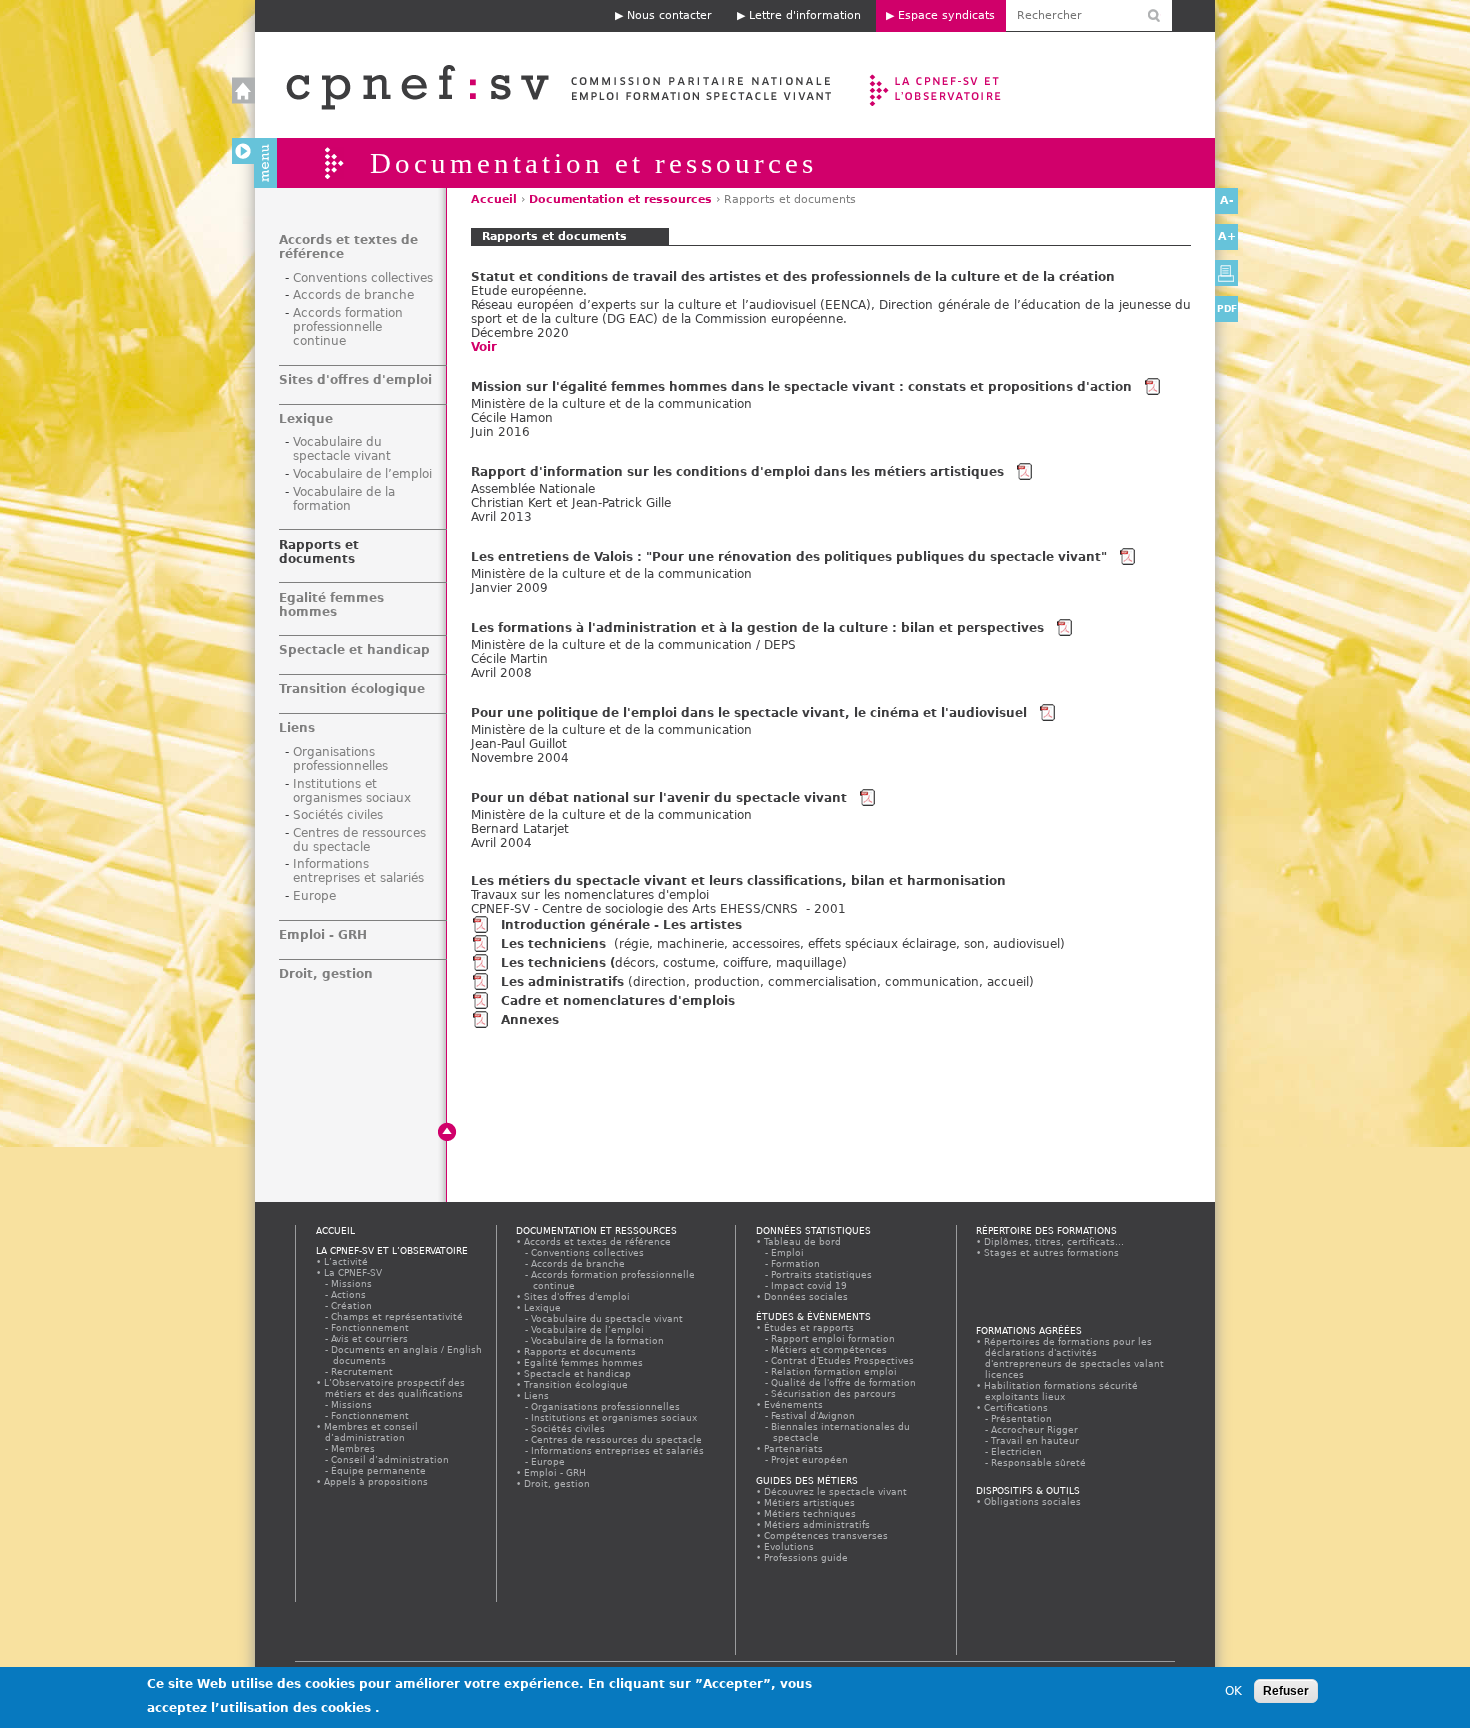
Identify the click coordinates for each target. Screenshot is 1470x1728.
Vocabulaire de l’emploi (362, 474)
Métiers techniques (810, 1513)
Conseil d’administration (391, 1459)
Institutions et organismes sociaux (352, 791)
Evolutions (789, 1546)
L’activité (346, 1261)
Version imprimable (1226, 273)
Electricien (1017, 1451)
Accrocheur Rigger (1035, 1429)
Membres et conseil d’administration (371, 1432)
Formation (796, 1263)
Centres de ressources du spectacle (359, 840)
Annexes (530, 1020)
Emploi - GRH (323, 935)
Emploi (788, 1252)
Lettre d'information (805, 15)
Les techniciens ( (558, 963)
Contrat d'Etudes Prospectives (843, 1360)
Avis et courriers (370, 1338)
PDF (1227, 308)
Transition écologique (352, 689)
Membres (354, 1448)
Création (352, 1305)
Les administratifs (562, 982)
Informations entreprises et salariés (358, 871)
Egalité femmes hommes (331, 605)
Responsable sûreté (1039, 1462)
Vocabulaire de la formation (344, 499)
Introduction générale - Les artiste (618, 925)
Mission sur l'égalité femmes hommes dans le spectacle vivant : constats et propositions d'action (801, 387)
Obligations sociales (1033, 1501)
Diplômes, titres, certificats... (1054, 1241)
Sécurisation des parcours (834, 1393)
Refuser (1286, 1691)
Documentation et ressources (620, 199)
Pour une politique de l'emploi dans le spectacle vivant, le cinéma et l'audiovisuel (749, 713)
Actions (349, 1294)
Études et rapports (809, 1327)
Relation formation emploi (835, 1371)
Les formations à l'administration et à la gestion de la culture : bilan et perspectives (757, 628)
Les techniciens (555, 944)
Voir (484, 347)
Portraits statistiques (822, 1274)
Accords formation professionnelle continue (348, 327)
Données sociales (806, 1296)
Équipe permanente (379, 1470)
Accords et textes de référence (598, 1241)
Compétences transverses (826, 1535)
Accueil (538, 85)
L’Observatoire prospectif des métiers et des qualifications (395, 1388)
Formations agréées (1029, 1330)
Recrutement (363, 1371)
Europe (314, 896)
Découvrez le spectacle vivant (836, 1491)
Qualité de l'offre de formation (844, 1382)
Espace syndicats (946, 15)
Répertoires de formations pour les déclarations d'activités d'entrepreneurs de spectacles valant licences (1074, 1358)
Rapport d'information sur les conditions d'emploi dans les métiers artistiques (737, 472)
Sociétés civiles (338, 815)
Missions (352, 1283)
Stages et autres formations (1052, 1252)
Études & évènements (813, 1316)
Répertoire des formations (1046, 1230)
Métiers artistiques (810, 1502)
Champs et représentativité (398, 1316)
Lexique (306, 419)
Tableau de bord (803, 1241)
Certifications (1016, 1407)
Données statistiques (813, 1230)
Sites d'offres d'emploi (355, 380)
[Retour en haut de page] (447, 1132)
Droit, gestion (326, 974)
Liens (297, 728)
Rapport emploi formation (834, 1338)
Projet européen (810, 1459)
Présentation (1022, 1418)
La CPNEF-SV (353, 1272)
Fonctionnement (371, 1327)
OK (1233, 1691)
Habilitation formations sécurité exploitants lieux (1061, 1391)
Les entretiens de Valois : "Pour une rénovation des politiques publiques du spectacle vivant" (789, 557)
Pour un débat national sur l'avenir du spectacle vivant (659, 798)
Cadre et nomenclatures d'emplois (618, 1001)
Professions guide (806, 1557)
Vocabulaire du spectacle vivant (342, 449)
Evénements (794, 1404)
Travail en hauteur (1036, 1440)
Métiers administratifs (817, 1524)
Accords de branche (353, 295)
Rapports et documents (319, 552)
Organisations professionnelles (340, 759)
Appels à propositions (376, 1481)
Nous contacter (669, 15)
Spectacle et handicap (354, 650)
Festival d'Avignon (814, 1415)
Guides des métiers (807, 1480)
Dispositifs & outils (1028, 1490)
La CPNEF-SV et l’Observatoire (937, 85)
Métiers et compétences (830, 1349)
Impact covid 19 (810, 1285)
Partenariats (794, 1448)
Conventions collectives (363, 278)
